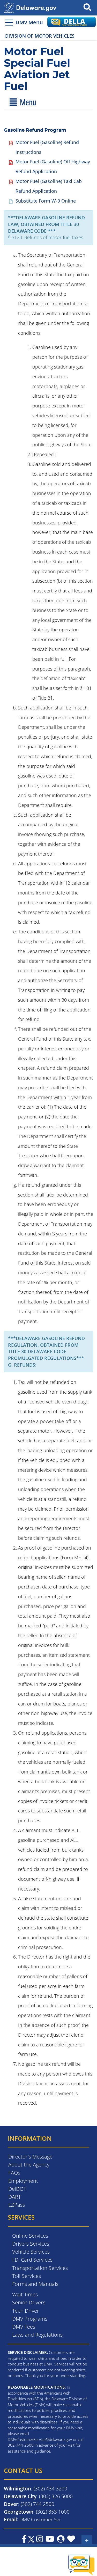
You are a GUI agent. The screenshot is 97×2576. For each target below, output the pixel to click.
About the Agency (29, 2165)
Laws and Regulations (37, 2335)
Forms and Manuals (35, 2284)
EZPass (17, 2205)
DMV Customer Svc (40, 2519)
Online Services (30, 2236)
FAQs (14, 2173)
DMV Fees (24, 2327)
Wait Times (25, 2294)
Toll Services (27, 2276)
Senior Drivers (29, 2302)
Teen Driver (26, 2311)
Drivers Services (31, 2244)
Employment (23, 2181)
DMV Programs (30, 2319)
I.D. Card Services (32, 2260)
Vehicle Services (31, 2252)
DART (14, 2197)
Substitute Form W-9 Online (46, 201)
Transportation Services (40, 2268)
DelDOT (17, 2189)
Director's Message (30, 2157)
